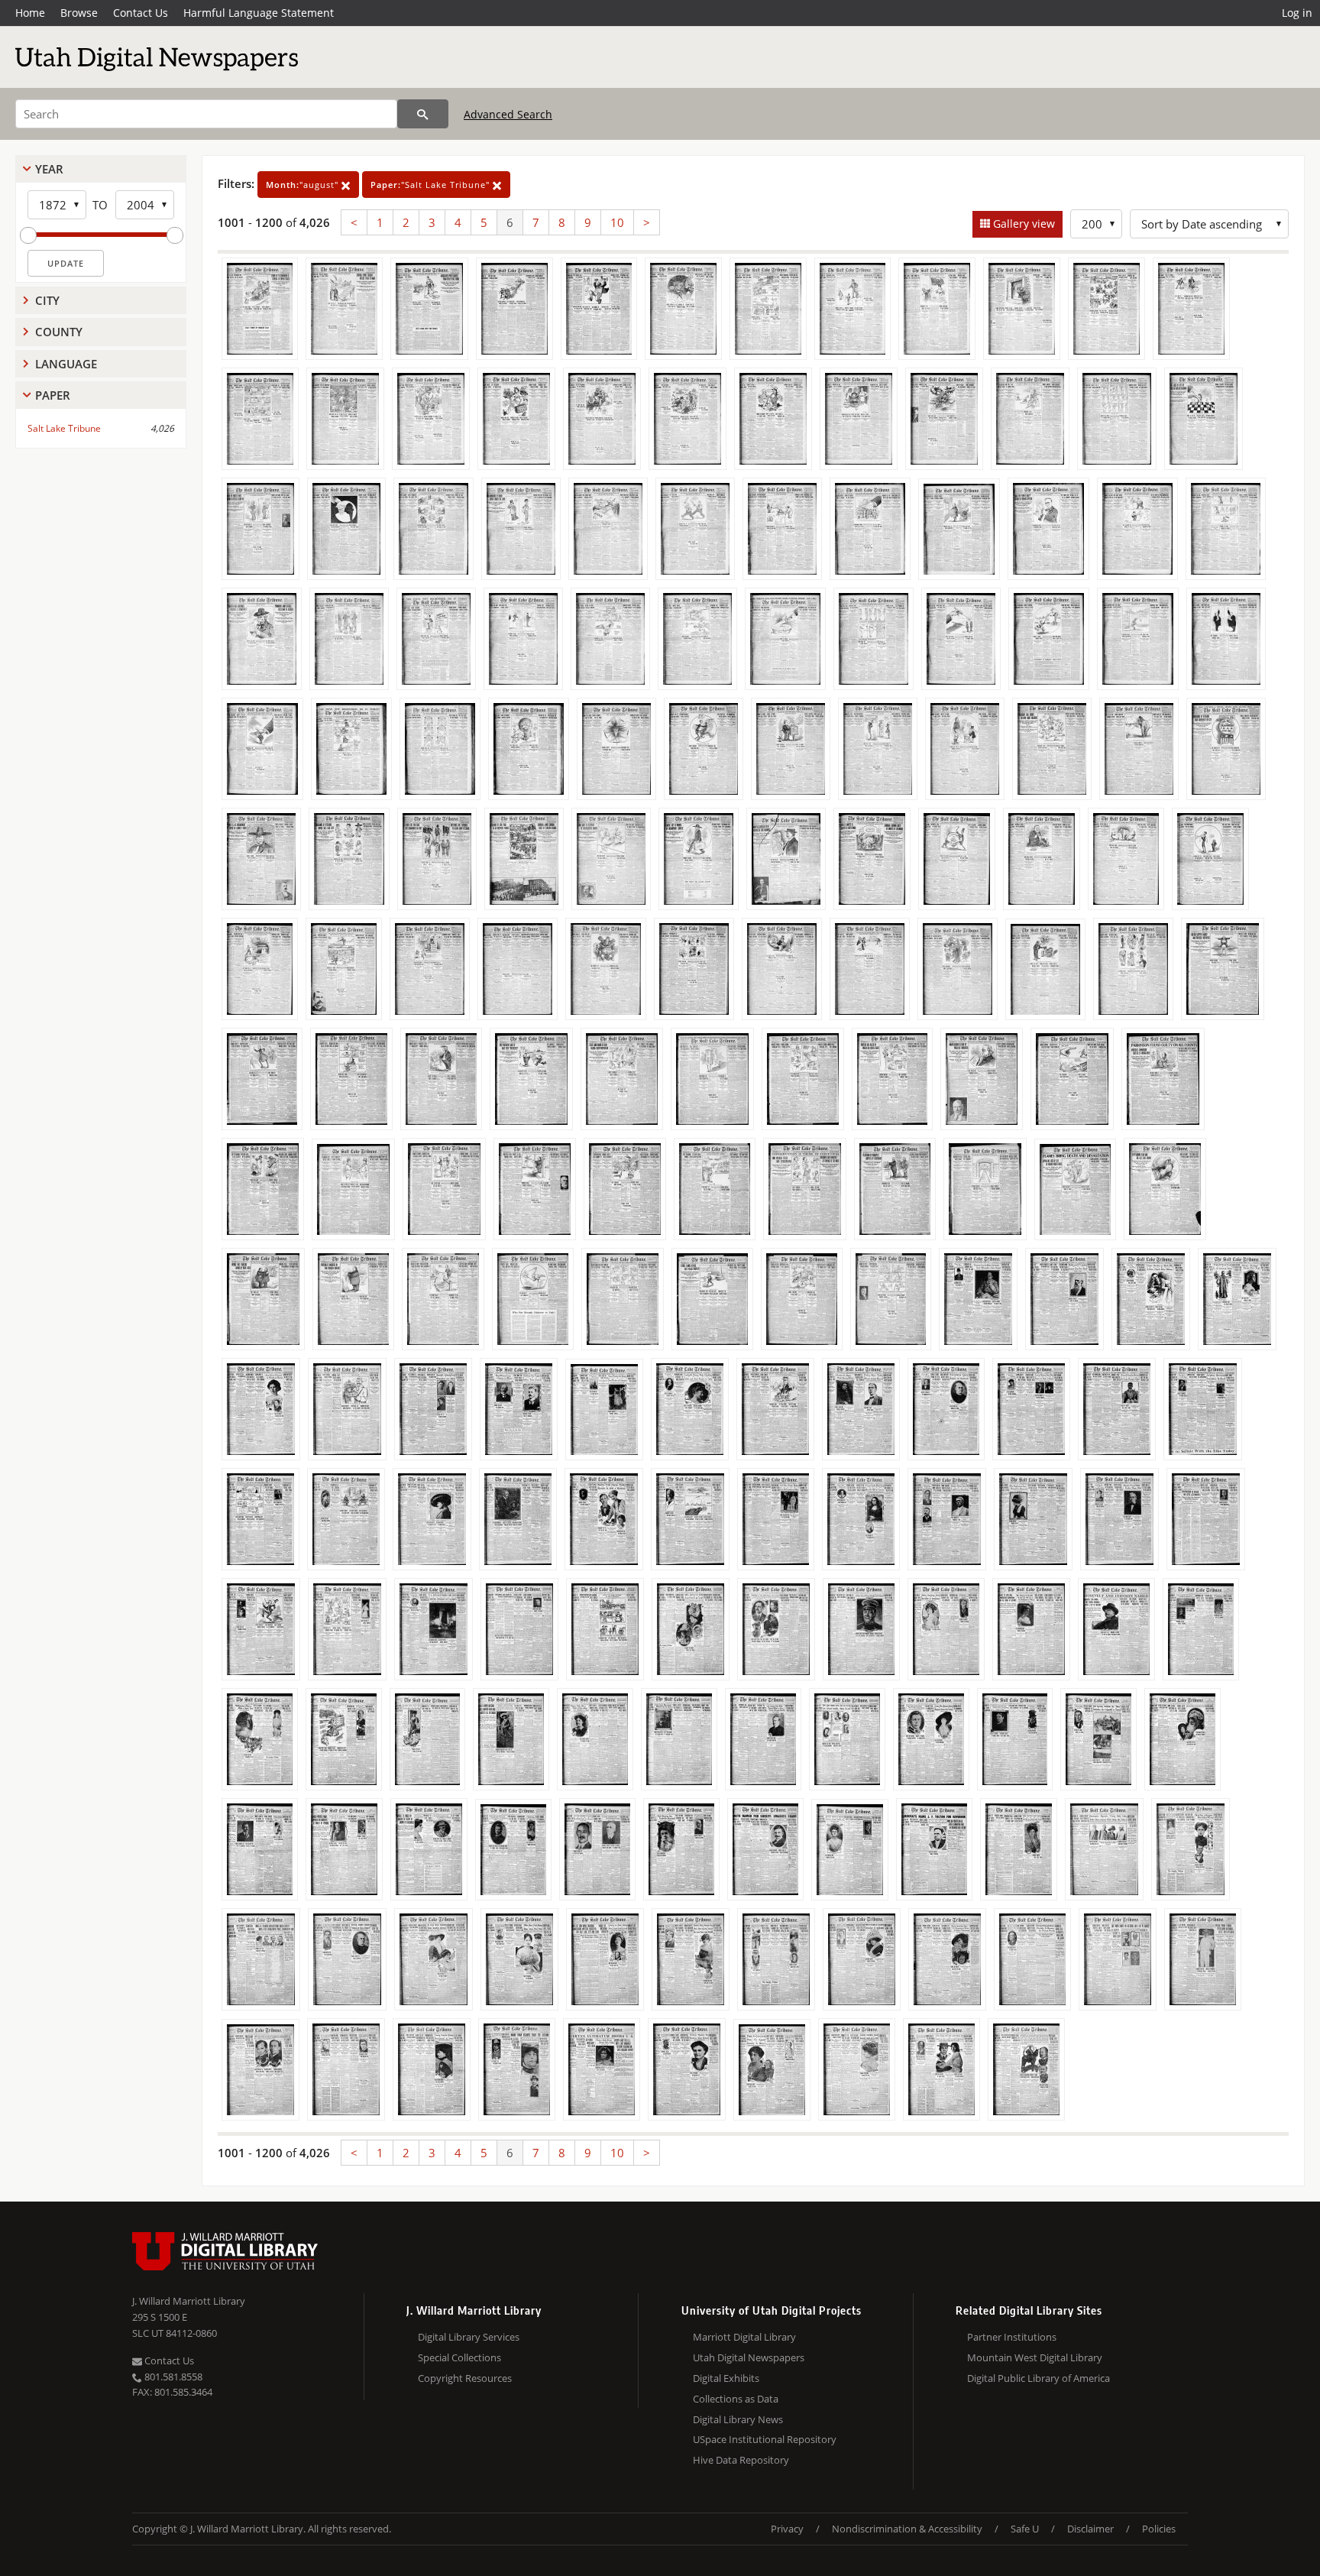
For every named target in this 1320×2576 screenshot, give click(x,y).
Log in (1297, 13)
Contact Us (141, 13)
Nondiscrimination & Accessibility (907, 2529)
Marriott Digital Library (744, 2337)
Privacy (787, 2529)
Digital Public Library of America (1039, 2378)
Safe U (1025, 2529)
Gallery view (1022, 224)
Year (49, 169)
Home (30, 13)
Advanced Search (508, 114)
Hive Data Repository (741, 2460)
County (59, 332)
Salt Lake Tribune (64, 428)
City (47, 300)
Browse (79, 13)
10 (617, 222)
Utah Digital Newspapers (749, 2357)
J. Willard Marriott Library (189, 2301)
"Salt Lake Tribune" (432, 185)
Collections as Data (736, 2399)
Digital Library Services (469, 2337)
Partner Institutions (1012, 2337)
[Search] (423, 114)
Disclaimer (1090, 2529)
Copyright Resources (465, 2378)
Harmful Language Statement (259, 13)
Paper (53, 395)
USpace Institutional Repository (765, 2439)
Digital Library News (738, 2419)
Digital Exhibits (726, 2378)
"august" (304, 185)
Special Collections (459, 2357)
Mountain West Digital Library (1035, 2357)
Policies (1159, 2529)
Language (66, 364)
